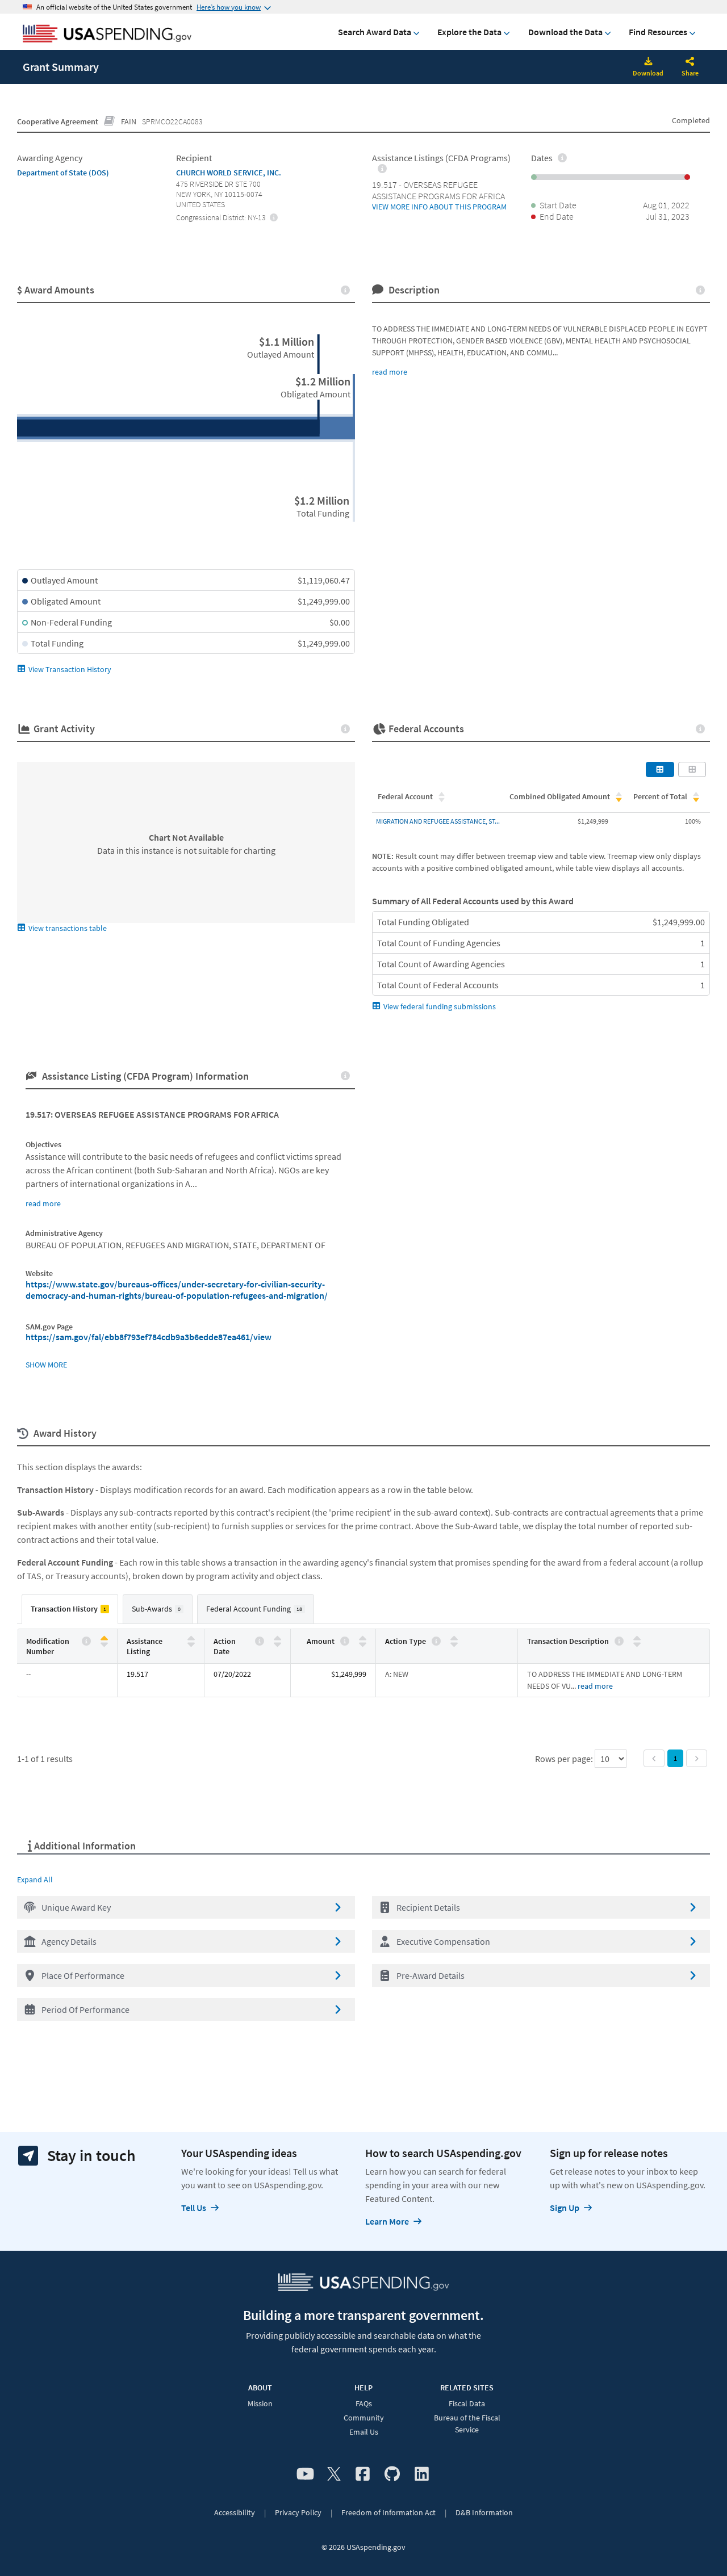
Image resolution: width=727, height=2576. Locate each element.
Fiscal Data (467, 2403)
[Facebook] (363, 2474)
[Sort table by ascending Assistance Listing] (191, 1639)
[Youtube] (305, 2474)
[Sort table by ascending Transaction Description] (637, 1639)
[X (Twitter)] (334, 2474)
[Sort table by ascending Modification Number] (104, 1639)
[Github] (392, 2474)
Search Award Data (375, 32)
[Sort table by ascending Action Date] (277, 1639)
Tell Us (194, 2208)
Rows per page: (565, 1759)
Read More (595, 1686)
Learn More (387, 2221)
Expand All (35, 1879)
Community (364, 2418)
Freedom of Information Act (388, 2512)
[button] (186, 1907)
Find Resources (658, 32)
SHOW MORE (46, 1365)
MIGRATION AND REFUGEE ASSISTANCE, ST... (438, 821)
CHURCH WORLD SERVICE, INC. (229, 173)
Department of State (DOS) (63, 173)
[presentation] (274, 217)
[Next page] (697, 1758)
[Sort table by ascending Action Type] (454, 1639)
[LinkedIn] (422, 2474)
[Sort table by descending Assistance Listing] (191, 1644)
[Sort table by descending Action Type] (454, 1644)
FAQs (364, 2403)
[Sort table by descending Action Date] (277, 1644)
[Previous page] (654, 1758)
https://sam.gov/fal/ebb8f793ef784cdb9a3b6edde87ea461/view (149, 1337)
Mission (260, 2403)
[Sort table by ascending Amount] (363, 1639)
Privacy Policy (298, 2512)
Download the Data (565, 32)
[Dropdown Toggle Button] (690, 62)
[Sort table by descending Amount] (363, 1644)
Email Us (364, 2432)
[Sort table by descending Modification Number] (104, 1644)
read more (390, 372)
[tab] (70, 1609)
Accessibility (235, 2512)
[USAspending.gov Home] (107, 35)
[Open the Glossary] (110, 121)
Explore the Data (469, 32)
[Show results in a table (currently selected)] (660, 769)
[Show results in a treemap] (692, 769)
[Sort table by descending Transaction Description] (637, 1644)
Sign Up (565, 2208)
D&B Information (484, 2512)
